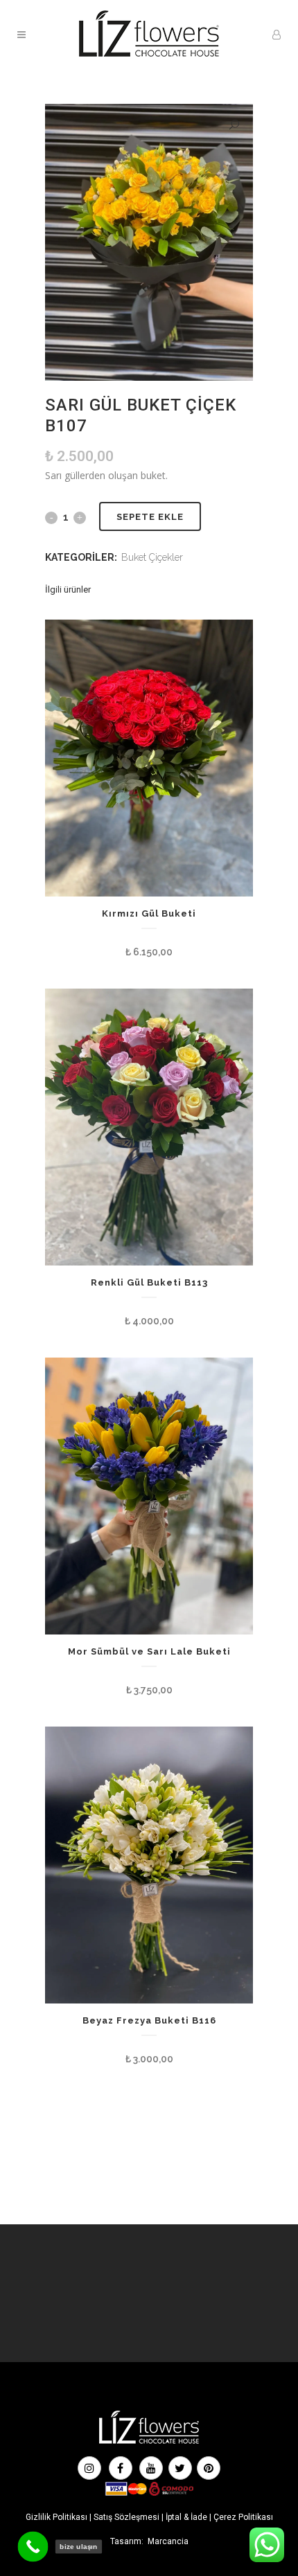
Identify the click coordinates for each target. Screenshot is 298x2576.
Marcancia (168, 2541)
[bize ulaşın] (33, 2547)
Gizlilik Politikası (56, 2517)
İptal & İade (186, 2517)
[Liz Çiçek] (149, 2442)
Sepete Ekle (150, 517)
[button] (234, 125)
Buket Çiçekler (152, 557)
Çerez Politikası (243, 2517)
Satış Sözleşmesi (126, 2517)
